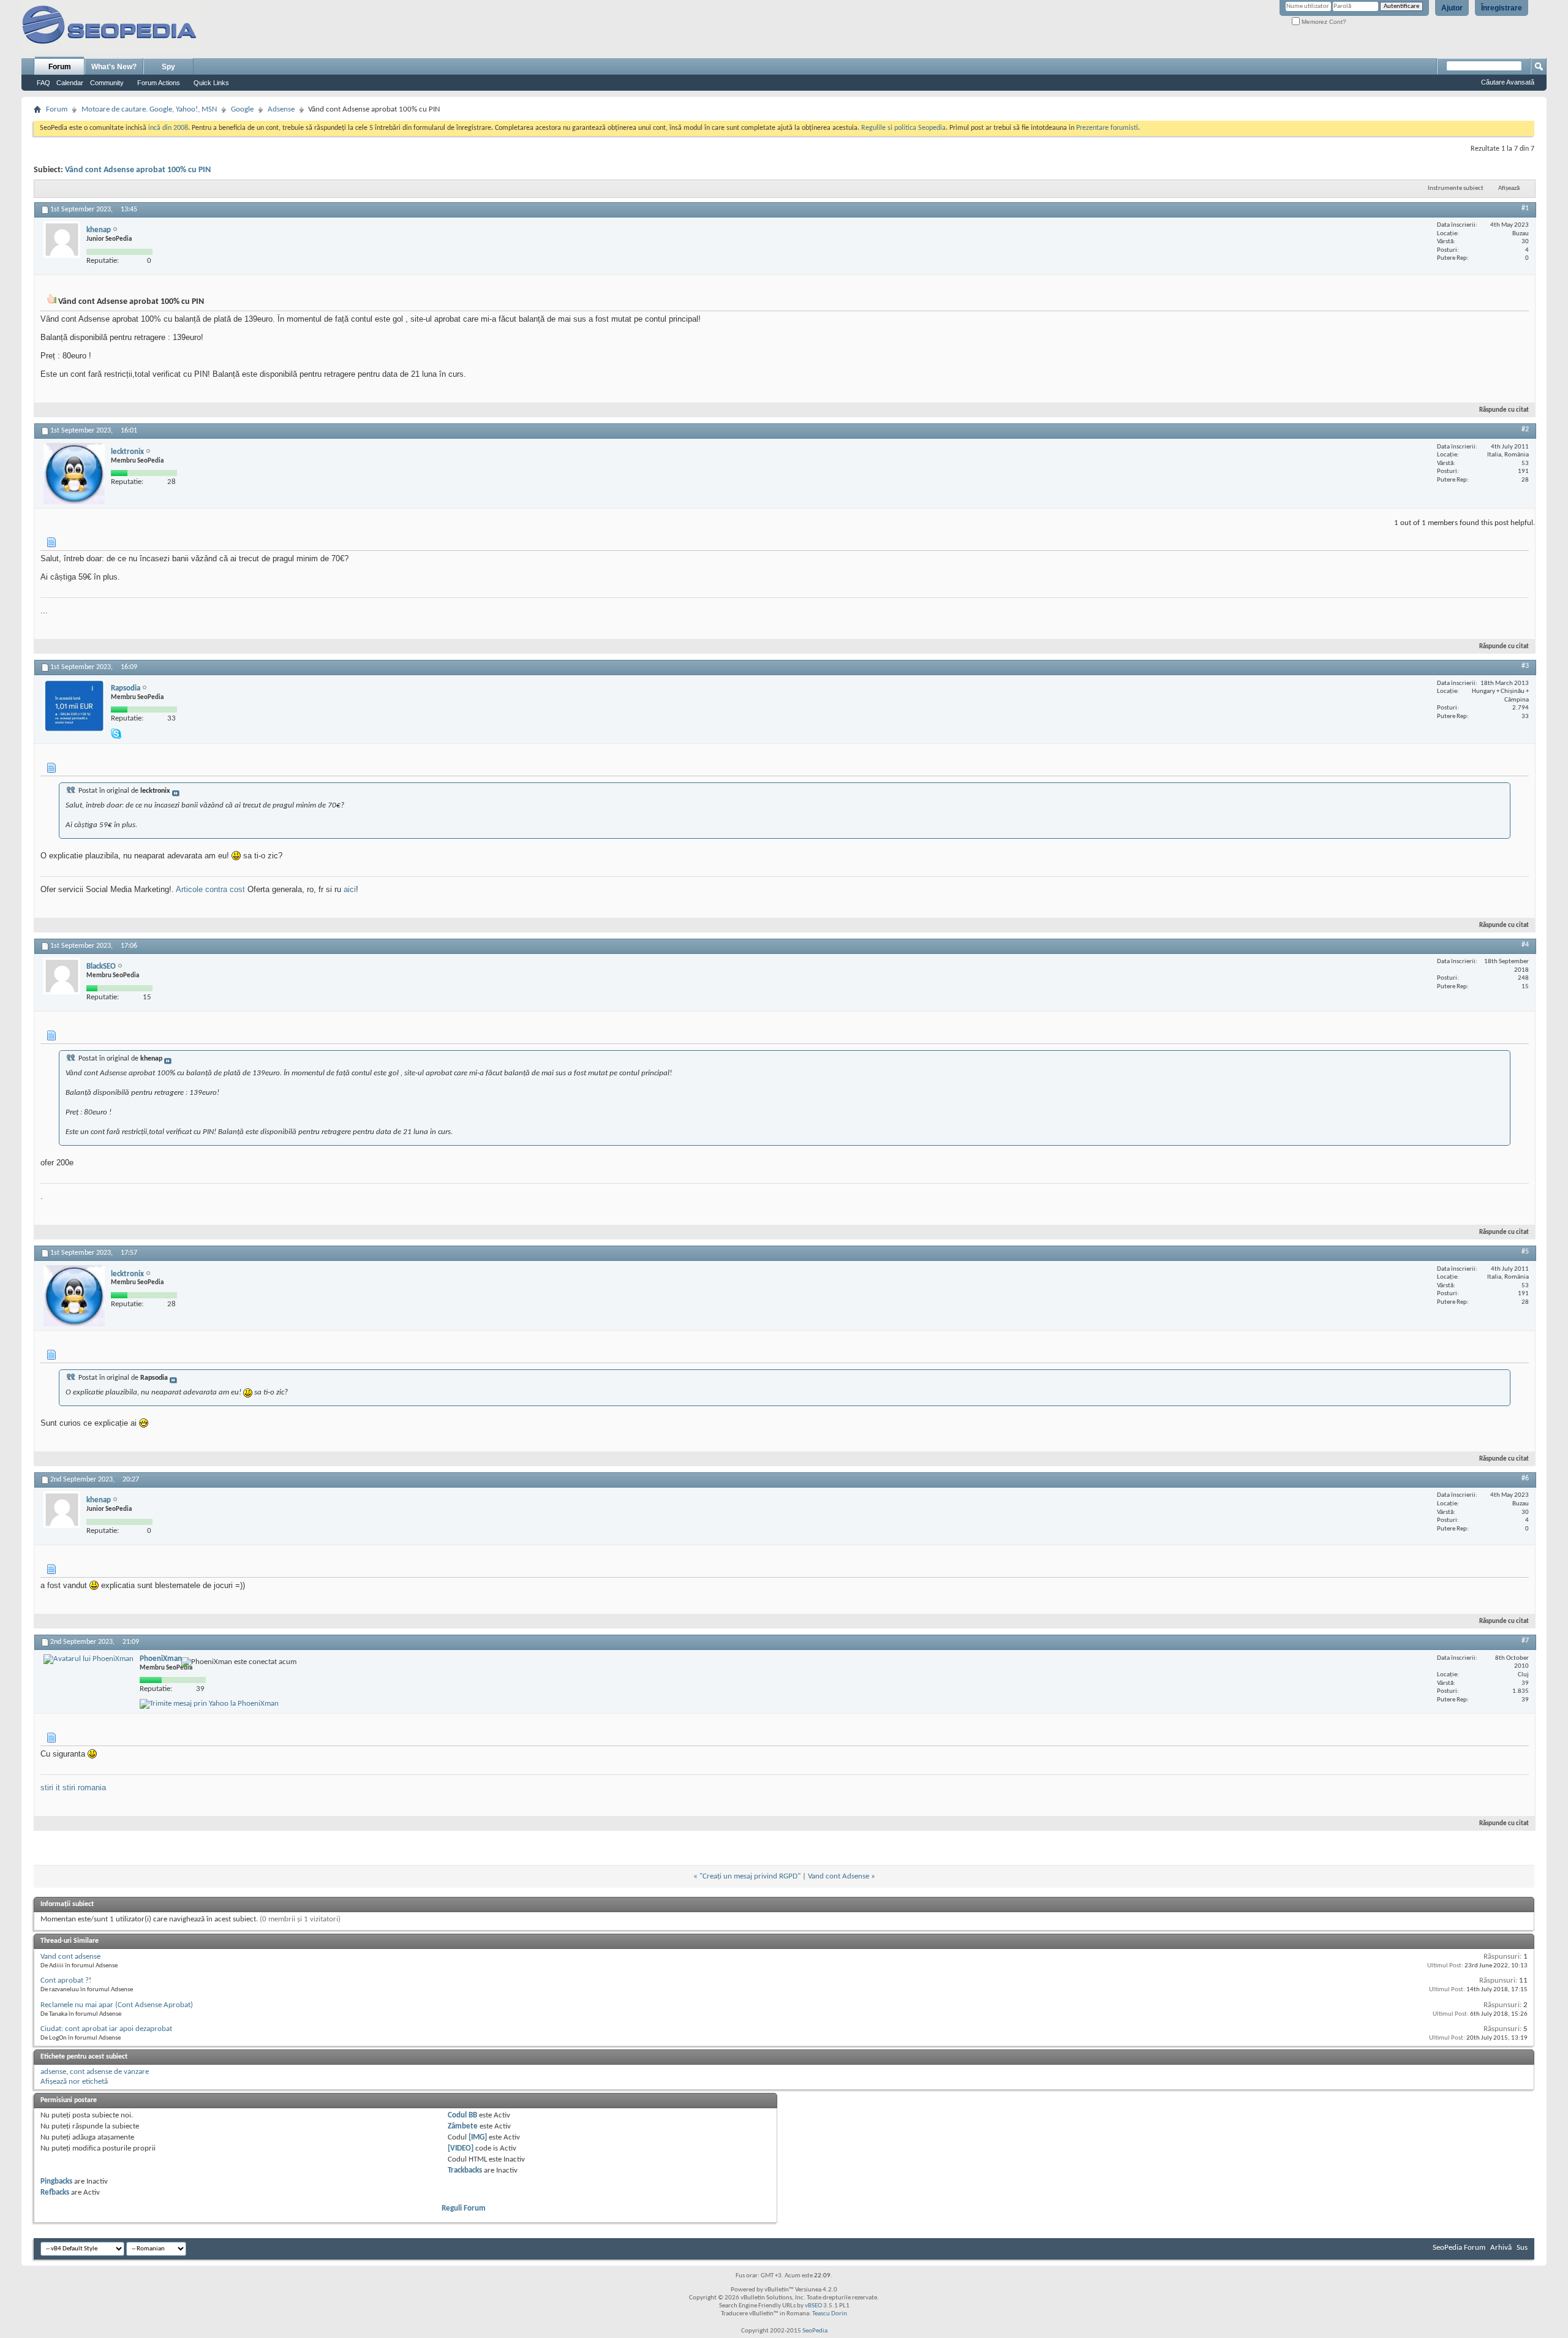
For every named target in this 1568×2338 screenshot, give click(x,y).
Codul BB (462, 2115)
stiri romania (84, 1788)
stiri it (50, 1788)
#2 (1525, 429)
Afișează (1509, 188)
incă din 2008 (168, 128)
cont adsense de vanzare (109, 2072)
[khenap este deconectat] (62, 240)
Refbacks (55, 2192)
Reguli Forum (464, 2208)
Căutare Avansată (1508, 82)
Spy (168, 67)
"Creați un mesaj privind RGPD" (750, 1876)
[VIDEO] (461, 2148)
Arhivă (1501, 2248)
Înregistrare (1502, 8)
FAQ (43, 83)
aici (350, 889)
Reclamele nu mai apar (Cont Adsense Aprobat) (117, 2005)
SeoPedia (815, 2331)
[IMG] (478, 2137)
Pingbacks (56, 2181)
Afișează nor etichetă (74, 2082)
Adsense (281, 109)
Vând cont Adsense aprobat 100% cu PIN (138, 170)
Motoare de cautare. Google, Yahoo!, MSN (149, 109)
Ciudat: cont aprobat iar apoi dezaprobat (106, 2029)
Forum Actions (159, 83)
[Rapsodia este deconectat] (74, 706)
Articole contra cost (210, 889)
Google (242, 109)
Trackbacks (465, 2170)
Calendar (70, 83)
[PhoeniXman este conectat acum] (89, 1659)
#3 (1525, 666)
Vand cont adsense (70, 1957)
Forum (60, 67)
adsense (53, 2072)
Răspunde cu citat (1504, 410)
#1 (1525, 208)
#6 (1525, 1478)
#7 (1525, 1641)
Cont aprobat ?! (66, 1980)
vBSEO (813, 2306)
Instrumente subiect (1456, 188)
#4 (1525, 945)
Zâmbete (463, 2126)
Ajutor (1452, 8)
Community (107, 83)
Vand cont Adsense (839, 1876)
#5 (1525, 1252)
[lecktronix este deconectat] (74, 474)
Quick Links (211, 83)
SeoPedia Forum (1459, 2248)
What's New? (114, 67)
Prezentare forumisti (1107, 128)
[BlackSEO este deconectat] (62, 976)
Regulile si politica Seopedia (903, 128)
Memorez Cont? (1323, 22)
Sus (1522, 2248)
